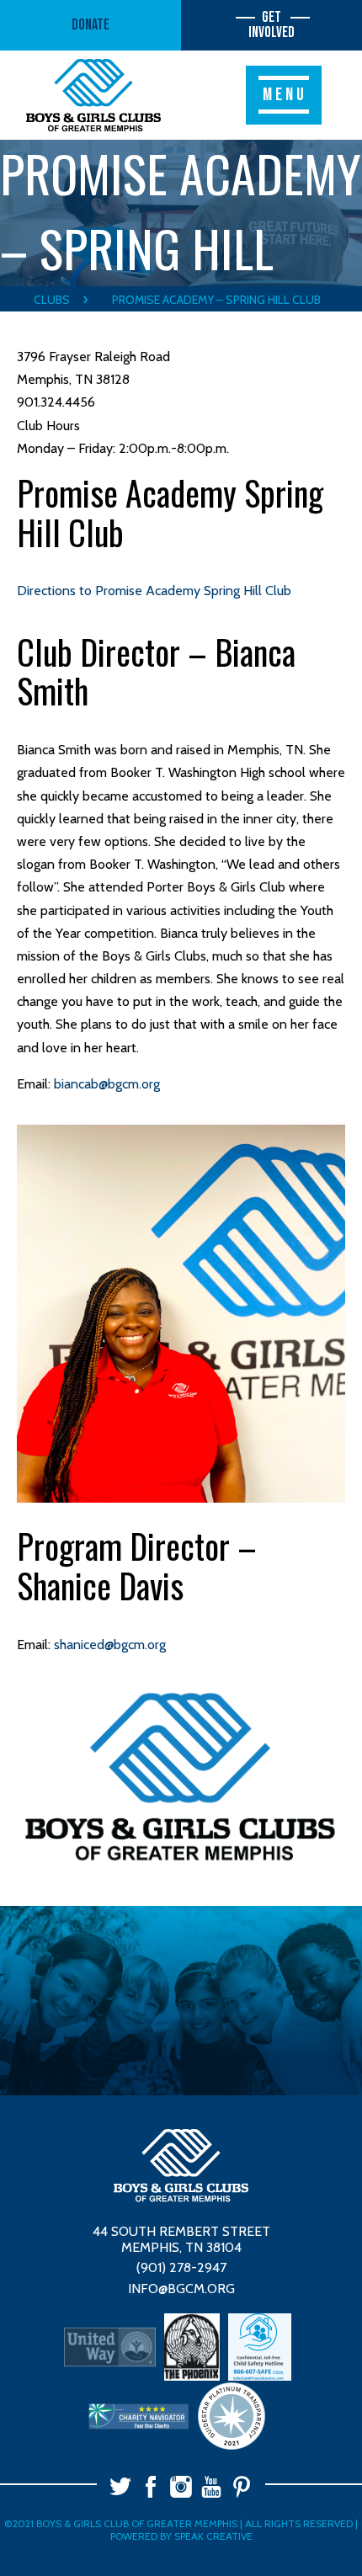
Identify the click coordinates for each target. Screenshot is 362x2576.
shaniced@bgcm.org (110, 1645)
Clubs (52, 300)
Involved (271, 25)
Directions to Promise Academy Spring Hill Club (154, 591)
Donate (90, 25)
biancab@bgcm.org (107, 1084)
